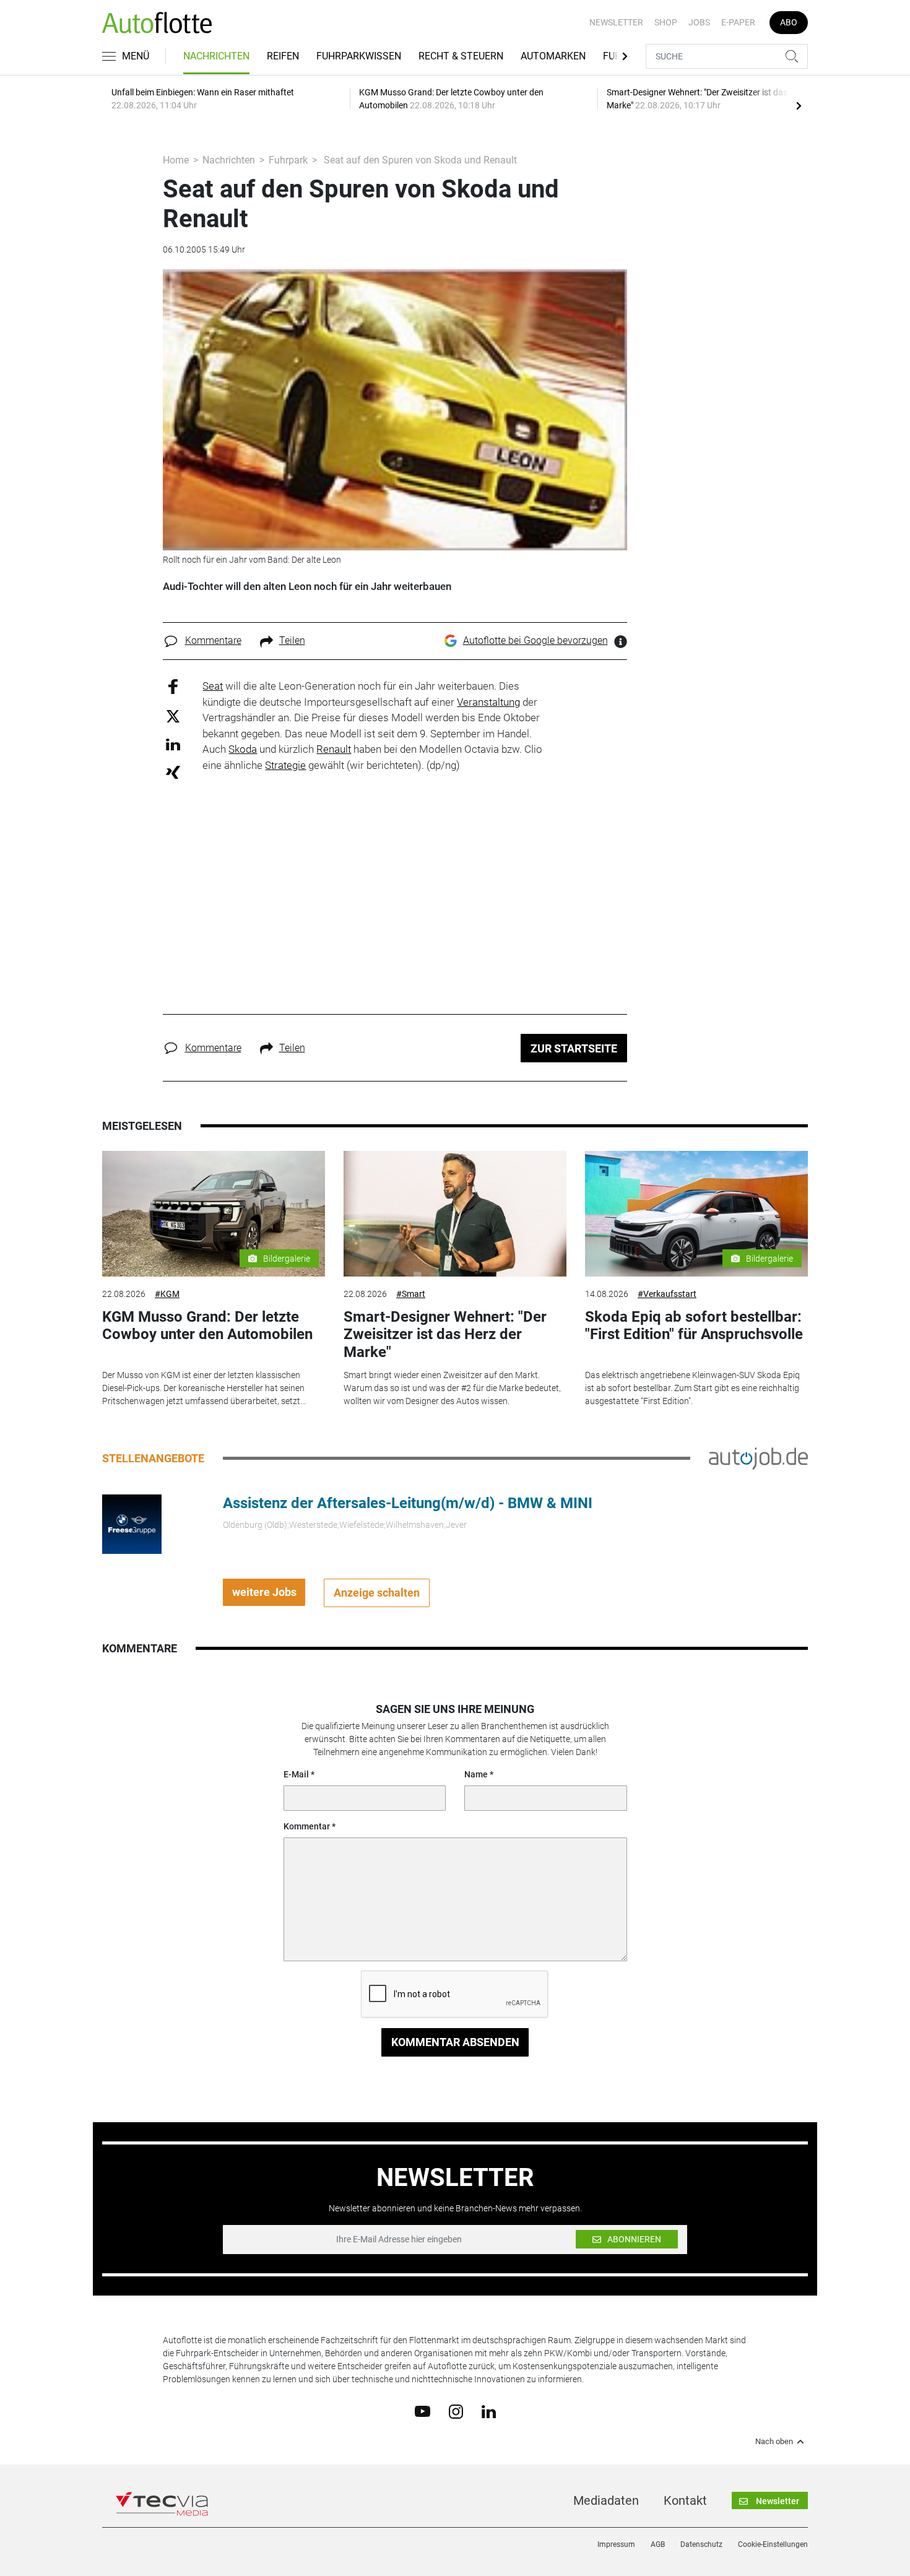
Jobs (699, 22)
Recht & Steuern (461, 56)
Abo (789, 22)
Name (476, 1774)
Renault (334, 749)
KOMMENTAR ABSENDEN (455, 2042)
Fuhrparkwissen (359, 56)
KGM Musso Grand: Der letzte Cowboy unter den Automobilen (207, 1326)
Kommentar (307, 1826)
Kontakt (685, 2500)
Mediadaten (606, 2500)
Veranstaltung (488, 702)
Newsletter (616, 22)
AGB (658, 2544)
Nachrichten (216, 56)
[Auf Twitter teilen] (173, 715)
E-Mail (296, 1774)
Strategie (285, 765)
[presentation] (799, 105)
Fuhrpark (288, 160)
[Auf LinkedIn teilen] (173, 744)
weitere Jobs (264, 1592)
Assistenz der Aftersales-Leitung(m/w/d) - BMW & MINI (408, 1503)
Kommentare (213, 640)
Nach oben (774, 2442)
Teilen (292, 640)
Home (176, 160)
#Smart (411, 1294)
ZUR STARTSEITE (574, 1048)
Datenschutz (701, 2544)
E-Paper (738, 22)
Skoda (243, 749)
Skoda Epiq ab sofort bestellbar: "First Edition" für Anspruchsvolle (694, 1326)
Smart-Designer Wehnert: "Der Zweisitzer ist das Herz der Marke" (445, 1335)
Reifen (283, 56)
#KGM (167, 1294)
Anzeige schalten (377, 1593)
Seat (213, 686)
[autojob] (758, 1457)
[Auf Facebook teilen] (173, 686)
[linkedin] (489, 2411)
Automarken (553, 56)
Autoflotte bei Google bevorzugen (535, 640)
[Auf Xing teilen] (173, 772)
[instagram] (456, 2411)
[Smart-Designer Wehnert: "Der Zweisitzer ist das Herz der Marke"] (455, 1214)
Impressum (616, 2544)
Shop (666, 22)
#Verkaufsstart (667, 1294)
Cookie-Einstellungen (773, 2544)
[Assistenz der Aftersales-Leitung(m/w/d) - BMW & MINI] (132, 1523)
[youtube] (422, 2411)
